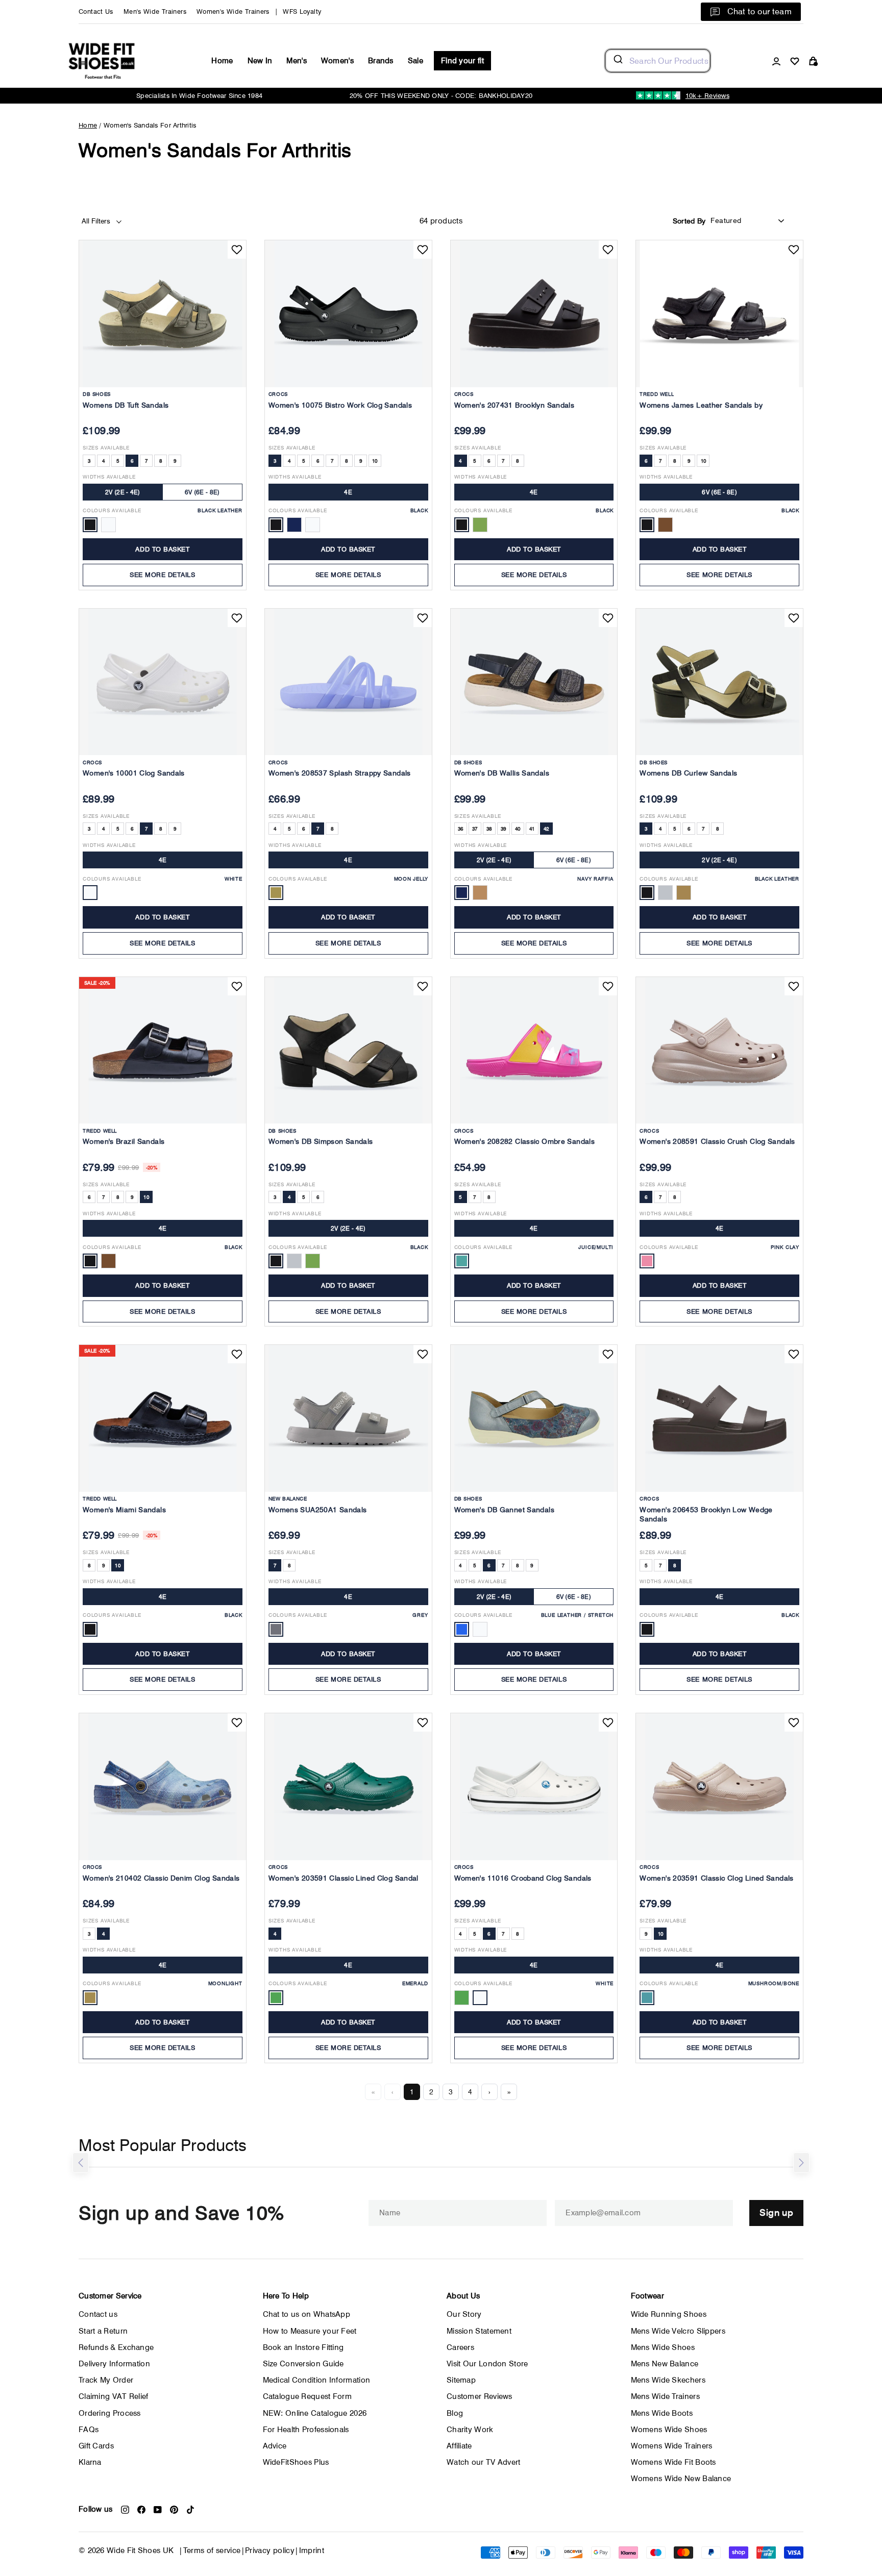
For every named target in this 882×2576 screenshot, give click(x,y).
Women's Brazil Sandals (124, 1141)
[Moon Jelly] (276, 893)
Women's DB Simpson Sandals (321, 1141)
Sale (415, 61)
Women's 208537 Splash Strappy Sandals (340, 773)
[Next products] (801, 2163)
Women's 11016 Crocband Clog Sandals (523, 1878)
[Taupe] (313, 1261)
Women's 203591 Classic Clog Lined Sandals (716, 1878)
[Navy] (294, 525)
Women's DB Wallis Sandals (502, 773)
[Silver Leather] (665, 893)
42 (546, 829)
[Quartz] (462, 1998)
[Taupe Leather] (684, 893)
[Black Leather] (90, 525)
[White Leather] (108, 525)
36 (461, 829)
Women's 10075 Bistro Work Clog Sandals (340, 405)
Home (222, 61)
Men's (297, 61)
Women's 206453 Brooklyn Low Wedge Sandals (706, 1514)
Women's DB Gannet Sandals (504, 1510)
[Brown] (665, 525)
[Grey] (276, 1629)
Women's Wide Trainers (233, 11)
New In (260, 61)
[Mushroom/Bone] (647, 1998)
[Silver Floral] (294, 1261)
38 (489, 829)
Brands (381, 61)
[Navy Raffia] (462, 893)
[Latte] (480, 525)
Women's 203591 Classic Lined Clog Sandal (344, 1878)
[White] (313, 525)
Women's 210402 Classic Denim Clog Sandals (161, 1878)
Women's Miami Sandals (124, 1510)
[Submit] (617, 61)
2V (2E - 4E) (123, 492)
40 (518, 829)
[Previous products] (81, 2163)
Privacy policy (270, 2550)
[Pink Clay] (647, 1261)
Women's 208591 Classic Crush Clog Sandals (717, 1141)
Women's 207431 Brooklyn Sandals (514, 405)
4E (348, 492)
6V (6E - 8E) (202, 492)
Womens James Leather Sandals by (701, 405)
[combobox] (658, 61)
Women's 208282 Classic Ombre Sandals (525, 1141)
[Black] (276, 525)
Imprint (312, 2550)
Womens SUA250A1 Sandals (318, 1510)
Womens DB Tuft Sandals (126, 405)
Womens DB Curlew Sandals (688, 773)
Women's (337, 61)
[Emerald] (276, 1998)
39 (504, 829)
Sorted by (689, 221)
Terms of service (212, 2550)
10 (375, 461)
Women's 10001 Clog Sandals (134, 773)
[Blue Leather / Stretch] (462, 1629)
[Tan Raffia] (480, 893)
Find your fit (462, 61)
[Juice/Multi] (462, 1261)
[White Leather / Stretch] (480, 1629)
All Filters (97, 221)
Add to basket (162, 549)
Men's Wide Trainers (155, 11)
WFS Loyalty (302, 11)
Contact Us (96, 11)
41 (532, 829)
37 (475, 829)
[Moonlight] (90, 1998)
